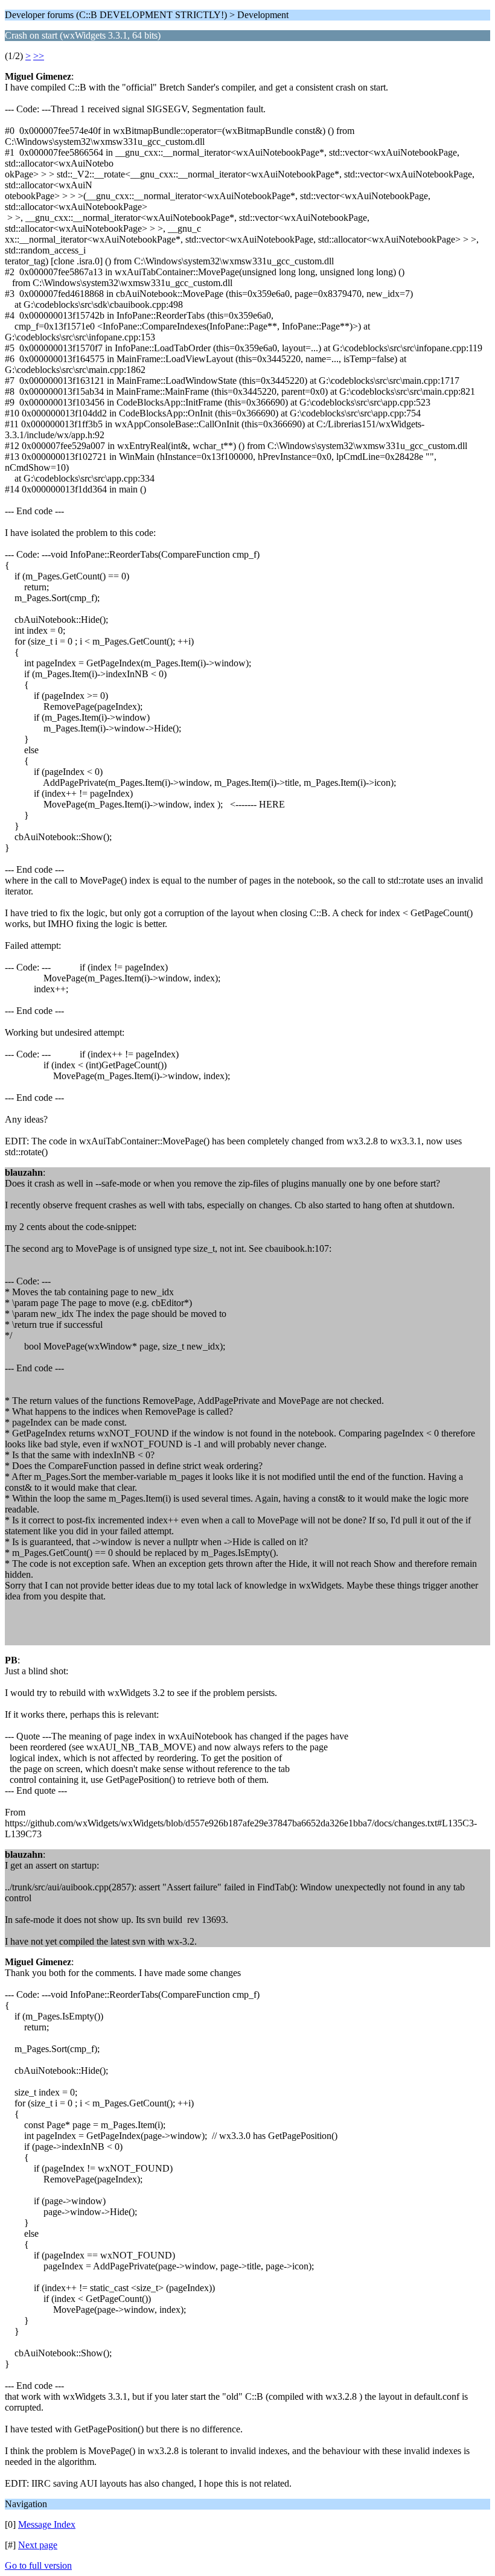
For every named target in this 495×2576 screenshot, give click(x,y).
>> (39, 56)
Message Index (47, 2524)
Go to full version (38, 2565)
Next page (38, 2545)
